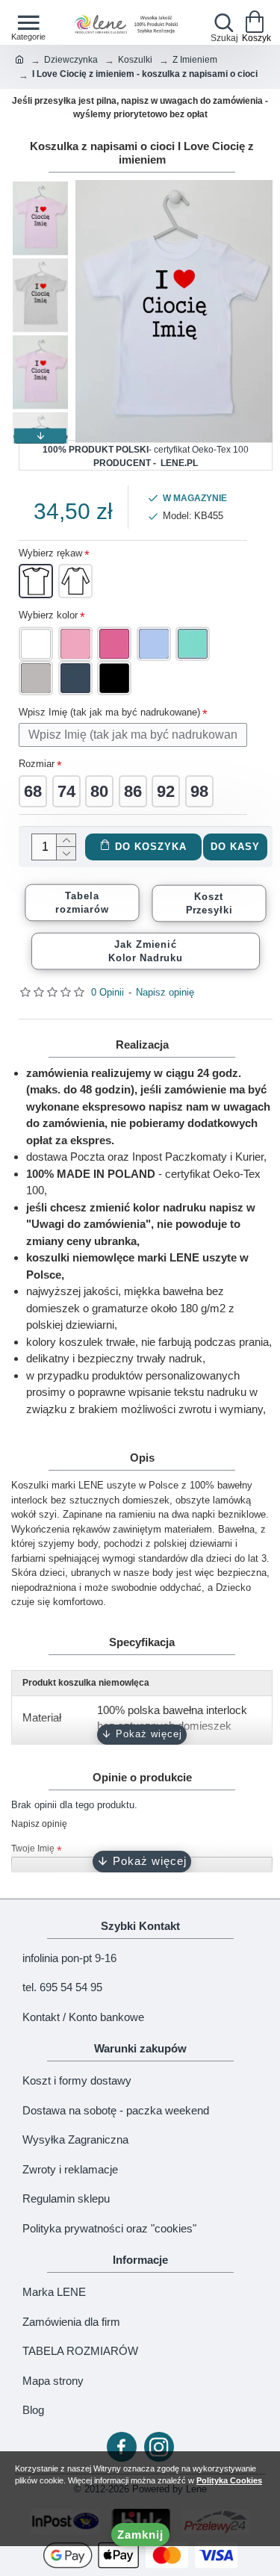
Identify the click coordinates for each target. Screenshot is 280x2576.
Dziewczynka (71, 60)
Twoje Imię (33, 1849)
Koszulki (135, 60)
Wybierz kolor (48, 615)
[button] (40, 187)
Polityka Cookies (229, 2480)
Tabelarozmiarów (82, 902)
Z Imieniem (195, 60)
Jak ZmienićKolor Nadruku (146, 951)
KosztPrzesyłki (209, 903)
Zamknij (140, 2535)
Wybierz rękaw (50, 553)
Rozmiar (37, 764)
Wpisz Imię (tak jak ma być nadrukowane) (109, 712)
